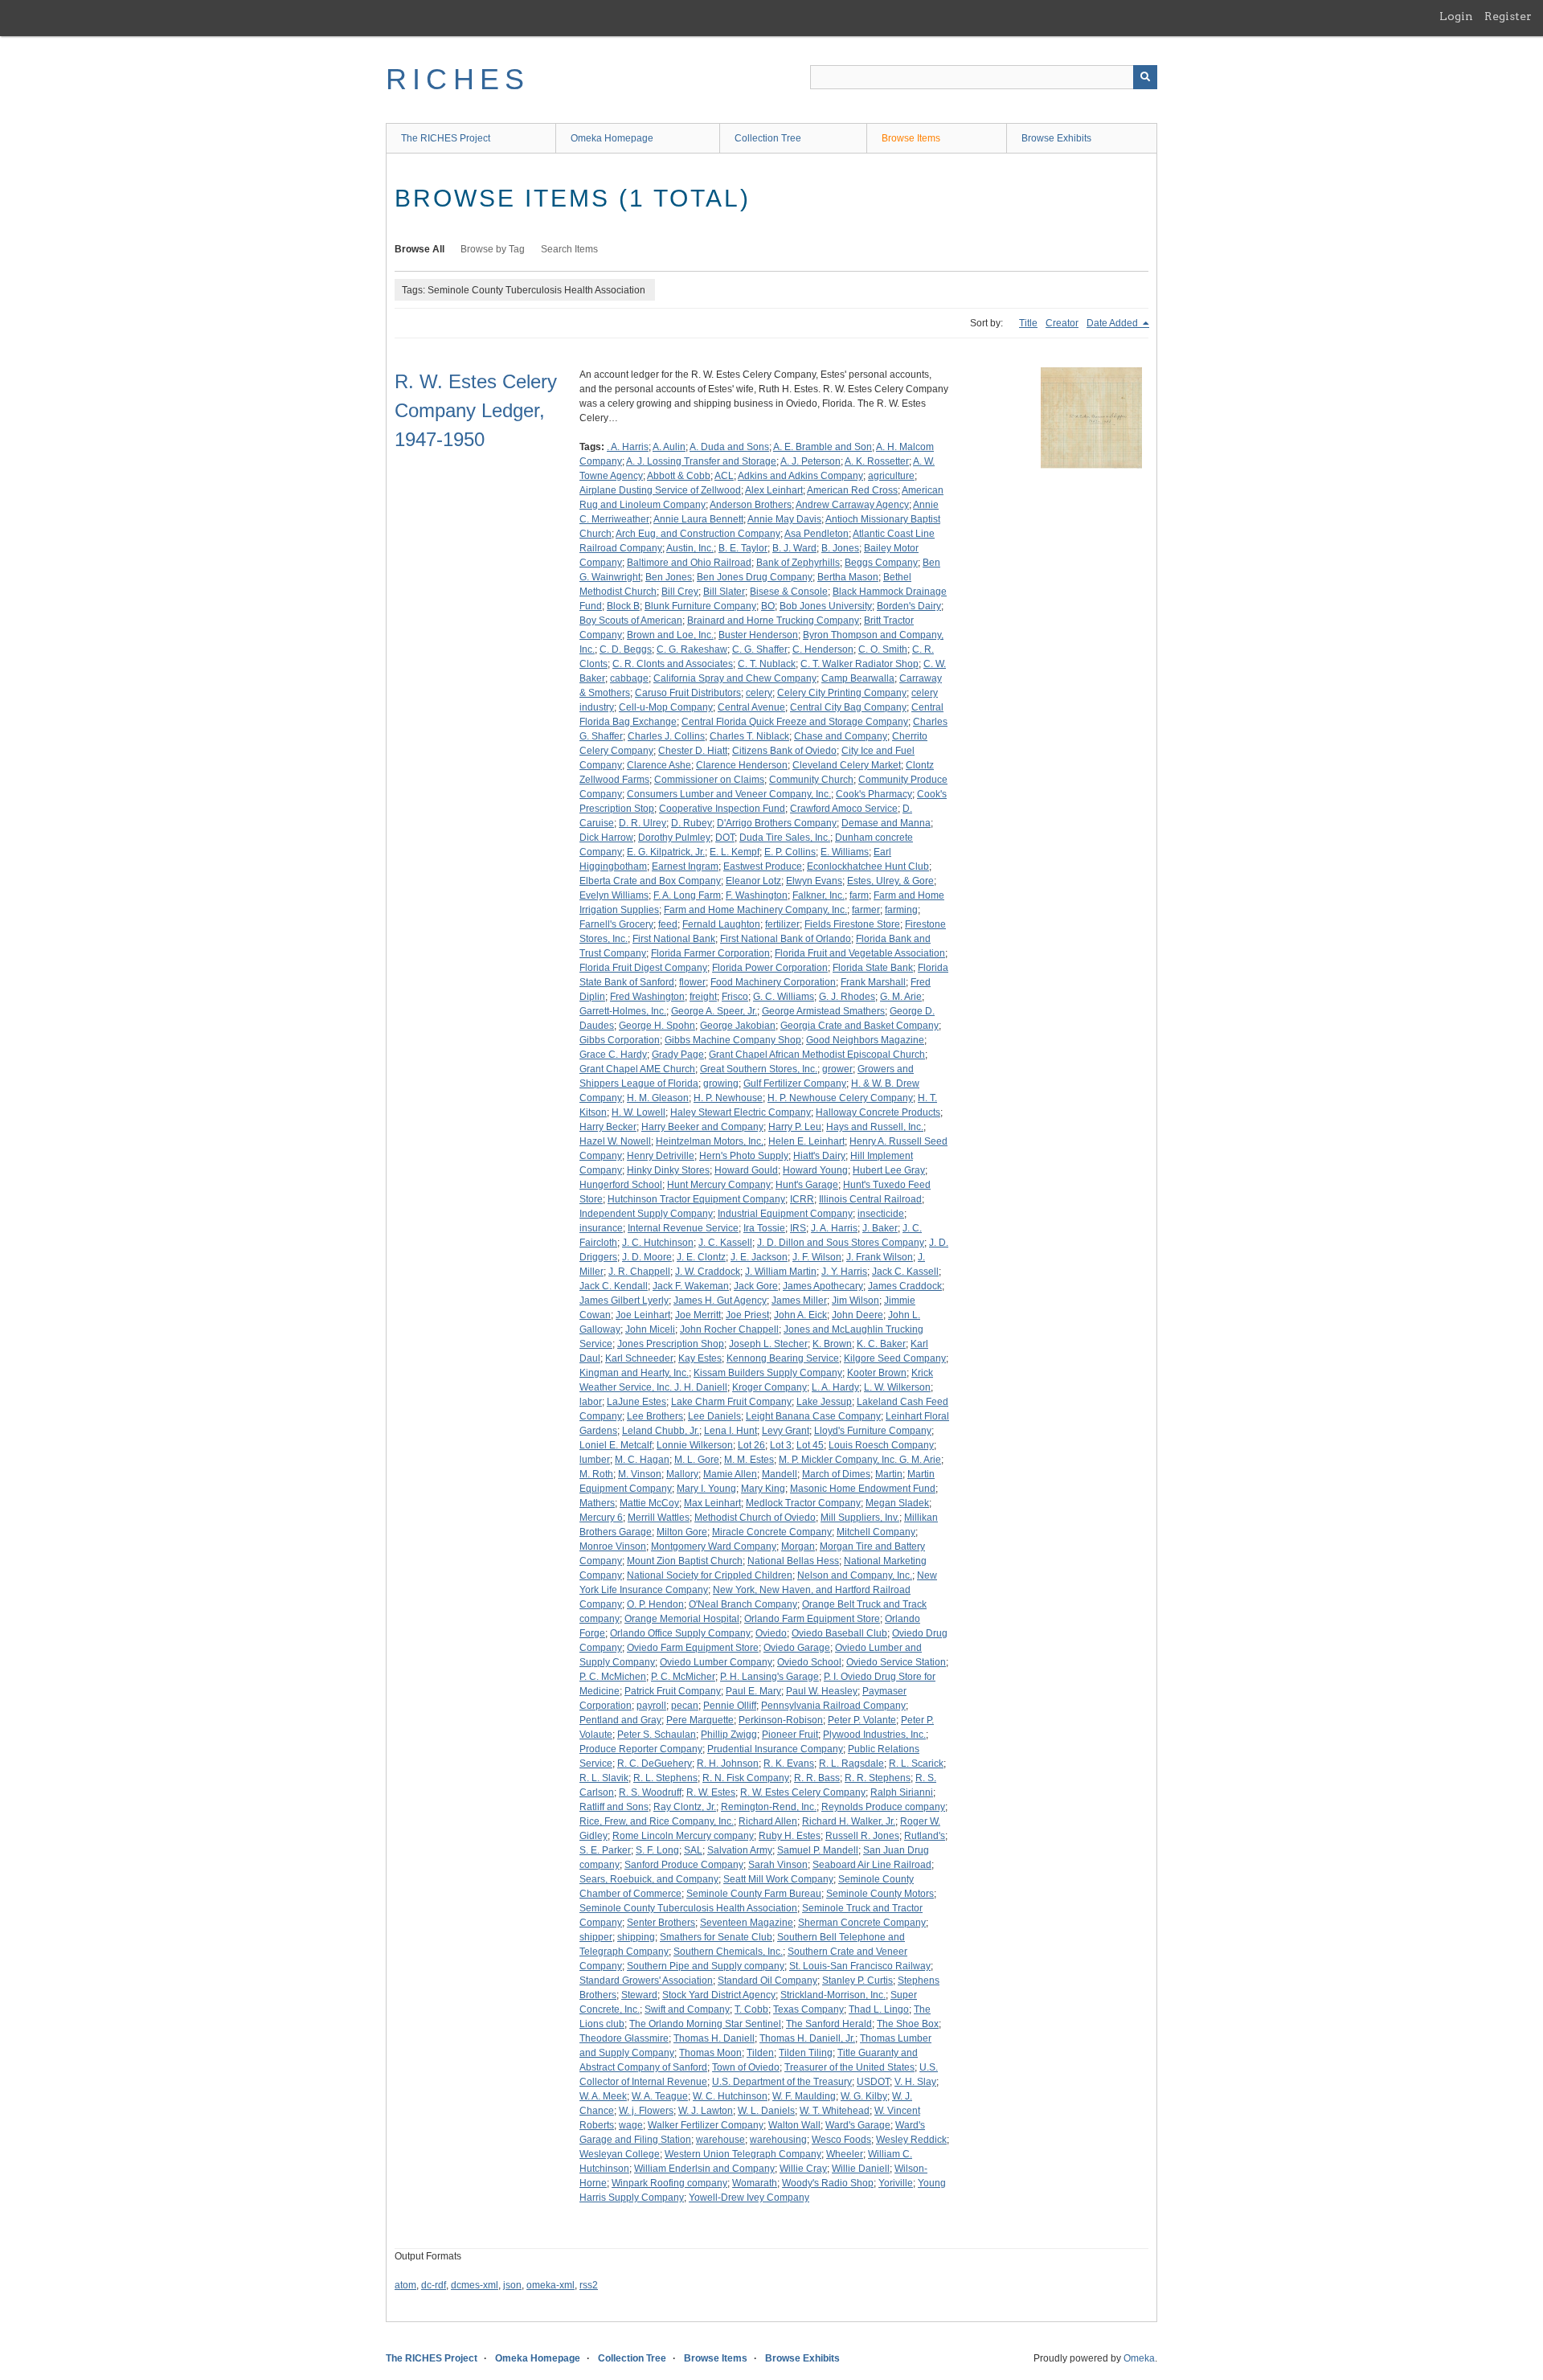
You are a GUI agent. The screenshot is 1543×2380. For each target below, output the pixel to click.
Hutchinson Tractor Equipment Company (696, 1199)
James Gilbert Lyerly (624, 1301)
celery (759, 693)
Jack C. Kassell (905, 1272)
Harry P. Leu (795, 1127)
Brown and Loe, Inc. (670, 635)
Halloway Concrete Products (878, 1112)
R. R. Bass (817, 1778)
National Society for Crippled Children (710, 1575)
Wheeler (845, 2154)
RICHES (458, 79)
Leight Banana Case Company (813, 1416)
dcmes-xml (475, 2285)
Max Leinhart (712, 1503)
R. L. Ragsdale (851, 1763)
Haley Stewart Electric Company (741, 1112)
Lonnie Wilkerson (695, 1445)
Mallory (682, 1474)
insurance (601, 1228)
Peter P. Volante (862, 1720)
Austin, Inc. (690, 548)
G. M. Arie (901, 997)
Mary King (763, 1489)
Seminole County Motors (880, 1894)
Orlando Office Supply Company (680, 1633)
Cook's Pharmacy (874, 794)
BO (768, 606)
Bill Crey (680, 592)
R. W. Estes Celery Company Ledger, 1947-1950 (476, 410)
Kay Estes (700, 1358)
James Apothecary (823, 1286)
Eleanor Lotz (753, 881)
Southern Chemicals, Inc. (728, 1952)
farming (901, 910)
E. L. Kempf (735, 852)
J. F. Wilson (817, 1257)
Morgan (798, 1546)
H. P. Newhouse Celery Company (840, 1098)
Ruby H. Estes (790, 1836)
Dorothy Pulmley (674, 838)
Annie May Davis (784, 519)
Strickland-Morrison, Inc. (833, 1995)
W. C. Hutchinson (730, 2096)
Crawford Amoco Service (844, 809)
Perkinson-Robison (781, 1720)
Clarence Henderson (742, 765)
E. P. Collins (790, 852)
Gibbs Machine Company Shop (733, 1040)
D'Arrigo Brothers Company (777, 823)
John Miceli (650, 1329)
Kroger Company (769, 1387)
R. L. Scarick (916, 1763)
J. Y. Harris (844, 1272)
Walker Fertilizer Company (706, 2125)
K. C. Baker (881, 1344)
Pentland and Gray (620, 1720)
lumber (595, 1460)
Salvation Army (740, 1850)
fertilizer (782, 924)
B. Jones (840, 548)
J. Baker (880, 1228)
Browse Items (911, 138)
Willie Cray (803, 2169)
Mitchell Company (876, 1532)
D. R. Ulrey (643, 823)
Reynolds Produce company (883, 1807)
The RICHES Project (446, 138)
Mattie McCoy (649, 1503)
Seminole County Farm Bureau (754, 1894)
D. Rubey (692, 823)
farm (859, 895)
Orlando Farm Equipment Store (812, 1619)
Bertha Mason (848, 577)
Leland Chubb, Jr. (661, 1431)
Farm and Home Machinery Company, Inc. (755, 910)
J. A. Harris (834, 1228)
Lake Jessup (824, 1402)
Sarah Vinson (778, 1865)
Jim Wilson (855, 1301)
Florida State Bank (873, 968)
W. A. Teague (660, 2096)
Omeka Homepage (612, 138)
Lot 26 (751, 1445)
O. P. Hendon (655, 1604)
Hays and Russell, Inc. (875, 1127)
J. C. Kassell (725, 1243)
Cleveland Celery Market (847, 765)
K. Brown (832, 1344)
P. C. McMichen (613, 1677)
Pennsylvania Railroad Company (833, 1706)
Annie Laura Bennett (698, 519)
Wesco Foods (841, 2140)
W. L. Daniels (766, 2111)
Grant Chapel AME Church (637, 1069)
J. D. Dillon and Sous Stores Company (841, 1243)
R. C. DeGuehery (655, 1763)
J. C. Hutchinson (658, 1243)
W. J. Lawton (706, 2111)
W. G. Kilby (864, 2096)
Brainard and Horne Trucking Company (773, 621)
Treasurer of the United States (849, 2067)
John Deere (857, 1315)
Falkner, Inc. (819, 895)
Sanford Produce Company (684, 1865)
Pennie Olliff (730, 1706)
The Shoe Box (908, 2024)
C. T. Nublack (767, 664)
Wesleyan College (620, 2154)
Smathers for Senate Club (716, 1937)
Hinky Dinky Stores (668, 1170)
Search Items (569, 249)
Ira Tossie (764, 1228)
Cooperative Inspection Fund (722, 809)
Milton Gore (682, 1532)
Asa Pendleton (817, 534)
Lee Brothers (655, 1416)
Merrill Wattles (659, 1518)
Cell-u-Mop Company (666, 707)
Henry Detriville (661, 1156)
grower (837, 1069)
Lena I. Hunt (731, 1431)
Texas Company (808, 2009)
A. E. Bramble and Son (823, 447)
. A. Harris (628, 447)
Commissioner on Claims (709, 780)
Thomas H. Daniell (714, 2038)
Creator (1062, 323)
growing (721, 1083)
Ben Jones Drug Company (755, 577)
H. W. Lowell (638, 1112)
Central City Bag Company (848, 707)
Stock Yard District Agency (719, 1995)
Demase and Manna (886, 823)
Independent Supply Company (646, 1214)
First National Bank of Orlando (786, 939)
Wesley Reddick (911, 2140)
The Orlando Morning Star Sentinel (705, 2024)
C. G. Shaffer (760, 649)
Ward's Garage (858, 2125)
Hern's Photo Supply (744, 1156)
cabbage (629, 678)
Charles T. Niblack (749, 736)
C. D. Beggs (626, 649)
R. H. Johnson (728, 1763)
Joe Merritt (698, 1315)
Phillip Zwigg (729, 1735)
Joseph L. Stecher (768, 1344)
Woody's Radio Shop (828, 2183)
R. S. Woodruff (650, 1792)
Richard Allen (768, 1821)
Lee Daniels (714, 1416)
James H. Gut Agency (720, 1301)
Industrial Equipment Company (785, 1214)
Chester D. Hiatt (693, 751)
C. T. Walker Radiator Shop (859, 664)
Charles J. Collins (666, 736)
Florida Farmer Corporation (710, 953)
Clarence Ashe (659, 765)
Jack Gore (756, 1286)
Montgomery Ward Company (714, 1546)
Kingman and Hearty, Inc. (634, 1373)
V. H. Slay (915, 2082)
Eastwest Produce (763, 866)
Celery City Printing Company (842, 693)
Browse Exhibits (1056, 138)
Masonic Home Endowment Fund (863, 1489)
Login (1456, 16)
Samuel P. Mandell (818, 1850)
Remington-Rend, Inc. (769, 1807)
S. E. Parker (605, 1850)
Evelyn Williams (614, 895)
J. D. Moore (647, 1257)
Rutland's (925, 1836)
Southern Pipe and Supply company (706, 1966)
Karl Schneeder (639, 1358)
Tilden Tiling (806, 2053)
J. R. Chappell (639, 1272)
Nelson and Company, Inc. (855, 1575)
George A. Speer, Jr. (714, 1011)
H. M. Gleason (658, 1098)
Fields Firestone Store (852, 924)
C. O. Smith (883, 649)
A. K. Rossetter (877, 461)
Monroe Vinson (613, 1546)
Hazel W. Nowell (615, 1141)
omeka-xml (550, 2285)
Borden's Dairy (909, 606)
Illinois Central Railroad (870, 1199)
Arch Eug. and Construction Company (698, 534)
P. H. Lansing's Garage (769, 1677)
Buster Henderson (758, 635)
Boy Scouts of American (631, 621)
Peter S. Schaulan (657, 1735)
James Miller (799, 1301)
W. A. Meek (603, 2096)
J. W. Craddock (708, 1272)
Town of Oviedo (746, 2067)
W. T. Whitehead (835, 2111)
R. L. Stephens (665, 1778)
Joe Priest (747, 1315)
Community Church (811, 780)
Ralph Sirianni (902, 1792)
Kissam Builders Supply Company (768, 1373)
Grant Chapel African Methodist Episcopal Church (817, 1055)
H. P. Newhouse (728, 1098)
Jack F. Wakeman (691, 1286)
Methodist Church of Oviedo (755, 1518)
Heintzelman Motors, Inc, (710, 1141)
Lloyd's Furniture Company (873, 1431)
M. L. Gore (697, 1460)
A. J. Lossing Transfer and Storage (701, 461)
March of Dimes (836, 1474)
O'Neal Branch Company (743, 1604)
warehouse (720, 2140)
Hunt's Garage (807, 1185)
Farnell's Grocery (616, 924)
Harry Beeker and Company (702, 1127)
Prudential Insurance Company (775, 1749)
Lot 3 (781, 1445)
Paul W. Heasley (822, 1691)
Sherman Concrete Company (862, 1923)
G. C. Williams (784, 997)
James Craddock (905, 1286)
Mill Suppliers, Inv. (860, 1518)
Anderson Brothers (751, 505)
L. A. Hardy (835, 1387)
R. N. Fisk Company (746, 1778)
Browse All (420, 249)
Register (1508, 16)
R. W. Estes (711, 1792)
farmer (866, 910)
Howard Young (815, 1170)
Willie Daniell (861, 2169)
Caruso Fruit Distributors (688, 693)
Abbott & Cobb (679, 476)
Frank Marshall (873, 982)
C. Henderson (823, 649)
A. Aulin (669, 447)
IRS (798, 1228)
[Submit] (1145, 77)
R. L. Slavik (604, 1778)
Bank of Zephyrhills (798, 563)
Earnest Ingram (685, 866)
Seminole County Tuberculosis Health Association (688, 1908)
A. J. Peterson (810, 461)
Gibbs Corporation (620, 1040)
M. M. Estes (749, 1460)
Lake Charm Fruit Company (731, 1402)
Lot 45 (810, 1445)
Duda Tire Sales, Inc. (785, 838)
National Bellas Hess (793, 1561)
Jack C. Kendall (614, 1286)
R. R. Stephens (878, 1778)
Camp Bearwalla (858, 678)
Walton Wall (794, 2125)
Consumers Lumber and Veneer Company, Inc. (729, 794)
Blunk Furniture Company (700, 606)
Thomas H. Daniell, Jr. (807, 2038)
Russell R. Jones (862, 1836)
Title (1028, 323)
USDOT (873, 2082)
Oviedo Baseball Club (839, 1633)
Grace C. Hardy (613, 1055)
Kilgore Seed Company (895, 1358)
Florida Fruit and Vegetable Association (860, 953)
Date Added (1113, 323)
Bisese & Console (789, 592)
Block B (623, 606)
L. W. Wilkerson (897, 1387)
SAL (693, 1850)
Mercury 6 (601, 1518)
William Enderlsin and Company (704, 2169)
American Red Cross (852, 490)
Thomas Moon (710, 2053)
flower (692, 982)
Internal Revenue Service (683, 1228)
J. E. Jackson (759, 1257)
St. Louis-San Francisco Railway (860, 1966)
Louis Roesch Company (881, 1445)
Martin (889, 1474)
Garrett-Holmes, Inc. (623, 1011)
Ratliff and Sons (614, 1807)
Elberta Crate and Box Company (650, 881)
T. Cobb (751, 2009)
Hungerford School (621, 1185)
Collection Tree (768, 138)
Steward (639, 1995)
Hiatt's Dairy (819, 1156)
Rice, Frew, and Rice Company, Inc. (657, 1821)
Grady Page (678, 1055)
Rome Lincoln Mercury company (683, 1836)
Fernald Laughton (721, 924)
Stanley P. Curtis (857, 1981)
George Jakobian (738, 1026)
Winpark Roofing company (669, 2183)
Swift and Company (687, 2009)
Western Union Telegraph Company (743, 2154)
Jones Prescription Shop (671, 1344)
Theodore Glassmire (624, 2038)
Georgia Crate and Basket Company (859, 1026)
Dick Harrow (606, 838)
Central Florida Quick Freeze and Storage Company (795, 722)
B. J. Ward (794, 548)
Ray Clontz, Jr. (685, 1807)
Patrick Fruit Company (673, 1691)
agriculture (891, 476)
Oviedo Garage (797, 1648)
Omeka (1139, 2358)
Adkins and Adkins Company (800, 476)
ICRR (802, 1199)
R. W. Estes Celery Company (803, 1792)
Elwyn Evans (814, 881)
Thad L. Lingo (879, 2009)
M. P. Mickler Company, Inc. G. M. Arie (860, 1460)
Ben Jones (669, 577)
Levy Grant (786, 1431)
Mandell (780, 1474)
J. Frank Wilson (880, 1257)
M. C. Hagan (642, 1460)
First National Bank (674, 939)
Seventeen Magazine (747, 1923)
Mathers (597, 1503)
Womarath (755, 2183)
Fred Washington (647, 997)
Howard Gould (746, 1170)
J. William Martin (781, 1272)
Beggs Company (881, 563)
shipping (636, 1937)
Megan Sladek (897, 1503)
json (512, 2285)
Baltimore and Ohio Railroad (689, 563)
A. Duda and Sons (729, 447)
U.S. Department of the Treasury (782, 2082)
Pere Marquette (700, 1720)
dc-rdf (434, 2285)
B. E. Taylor (743, 548)
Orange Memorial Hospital (682, 1619)
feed (668, 924)
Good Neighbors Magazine (865, 1040)
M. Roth (596, 1474)
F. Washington (757, 895)
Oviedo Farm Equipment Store (693, 1648)
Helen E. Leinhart (806, 1141)
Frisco (735, 997)
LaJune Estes (636, 1402)
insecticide (881, 1214)
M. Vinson (640, 1474)
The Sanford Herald (829, 2024)
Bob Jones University (826, 606)
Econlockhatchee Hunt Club (868, 866)
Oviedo (771, 1633)
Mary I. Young (706, 1489)
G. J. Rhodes (847, 997)
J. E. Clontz (701, 1257)
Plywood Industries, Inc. (874, 1735)
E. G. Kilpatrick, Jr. (666, 852)
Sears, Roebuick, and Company (649, 1879)
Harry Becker (608, 1127)
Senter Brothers (661, 1923)
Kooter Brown (877, 1373)
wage (631, 2125)
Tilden (760, 2053)
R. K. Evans (789, 1763)
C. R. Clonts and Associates (673, 664)
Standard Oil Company (767, 1981)
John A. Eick (800, 1315)
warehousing (778, 2140)
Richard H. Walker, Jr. (849, 1821)
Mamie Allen (730, 1474)
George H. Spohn (657, 1026)
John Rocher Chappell (729, 1329)
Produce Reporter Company (641, 1749)
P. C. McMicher (683, 1677)
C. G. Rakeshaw (692, 649)
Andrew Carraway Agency (852, 505)
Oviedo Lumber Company (716, 1662)
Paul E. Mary (753, 1691)
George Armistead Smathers (823, 1011)
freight (703, 997)
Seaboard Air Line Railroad (872, 1865)
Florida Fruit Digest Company (643, 968)
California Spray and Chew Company (735, 678)
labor (591, 1402)
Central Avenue (751, 707)
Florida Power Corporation (770, 968)
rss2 (589, 2285)
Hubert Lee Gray (889, 1170)
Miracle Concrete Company (772, 1532)
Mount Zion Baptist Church (685, 1561)
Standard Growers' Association (646, 1981)
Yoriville (896, 2183)
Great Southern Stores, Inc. (759, 1069)
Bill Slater (724, 592)
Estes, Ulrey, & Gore (890, 881)
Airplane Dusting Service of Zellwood (660, 490)
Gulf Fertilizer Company (795, 1083)
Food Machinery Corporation (773, 982)
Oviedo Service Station (896, 1662)
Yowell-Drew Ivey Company (749, 2198)
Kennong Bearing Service (783, 1358)
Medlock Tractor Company (803, 1503)
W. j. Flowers (646, 2111)
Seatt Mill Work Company (778, 1879)
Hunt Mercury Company (719, 1185)
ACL (724, 476)
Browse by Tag (493, 249)
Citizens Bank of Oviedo (784, 751)
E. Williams (845, 852)
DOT (725, 838)
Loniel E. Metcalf (616, 1445)
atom (405, 2285)
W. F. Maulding (804, 2096)
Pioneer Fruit (790, 1735)
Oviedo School (809, 1662)
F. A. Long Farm (687, 895)
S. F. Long (657, 1850)
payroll (651, 1706)
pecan (685, 1706)
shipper (596, 1937)
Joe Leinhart (643, 1315)
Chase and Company (841, 736)
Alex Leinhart (774, 490)
